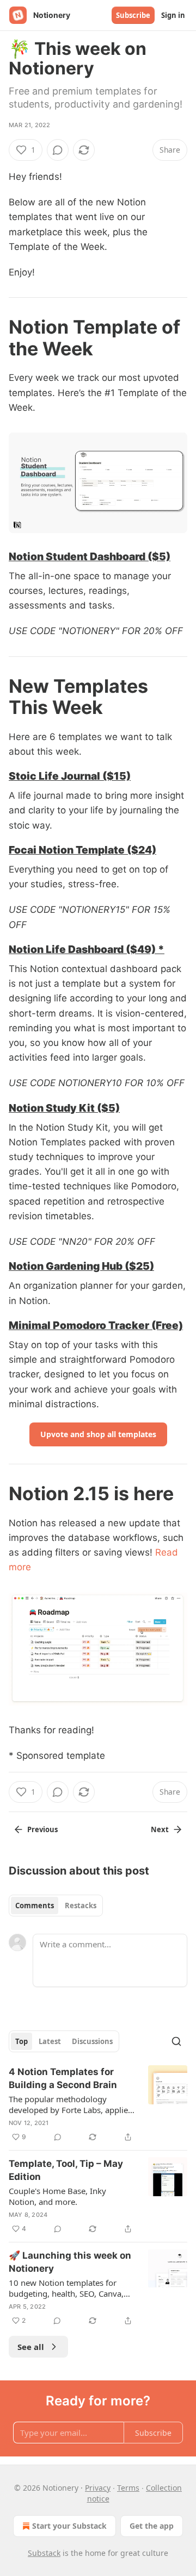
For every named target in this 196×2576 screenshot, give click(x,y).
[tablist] (56, 1906)
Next (160, 1829)
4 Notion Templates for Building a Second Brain (63, 2078)
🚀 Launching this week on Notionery (70, 2262)
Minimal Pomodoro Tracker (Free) (96, 1325)
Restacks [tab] (81, 1906)
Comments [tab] (35, 1906)
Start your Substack (69, 2526)
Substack (44, 2553)
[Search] (176, 2041)
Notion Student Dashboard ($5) (90, 556)
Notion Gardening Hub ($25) (81, 1266)
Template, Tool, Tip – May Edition (66, 2170)
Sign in (173, 15)
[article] (98, 2104)
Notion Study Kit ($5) (64, 1108)
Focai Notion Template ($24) (82, 850)
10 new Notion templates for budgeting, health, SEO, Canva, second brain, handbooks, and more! (66, 2288)
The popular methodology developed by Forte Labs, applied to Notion (71, 2104)
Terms (128, 2488)
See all (31, 2347)
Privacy (98, 2488)
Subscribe (133, 15)
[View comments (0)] (58, 150)
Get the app (152, 2526)
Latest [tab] (50, 2041)
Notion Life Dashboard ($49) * (87, 949)
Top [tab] (22, 2041)
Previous (42, 1829)
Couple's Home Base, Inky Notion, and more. (57, 2196)
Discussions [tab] (92, 2041)
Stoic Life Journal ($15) (70, 776)
